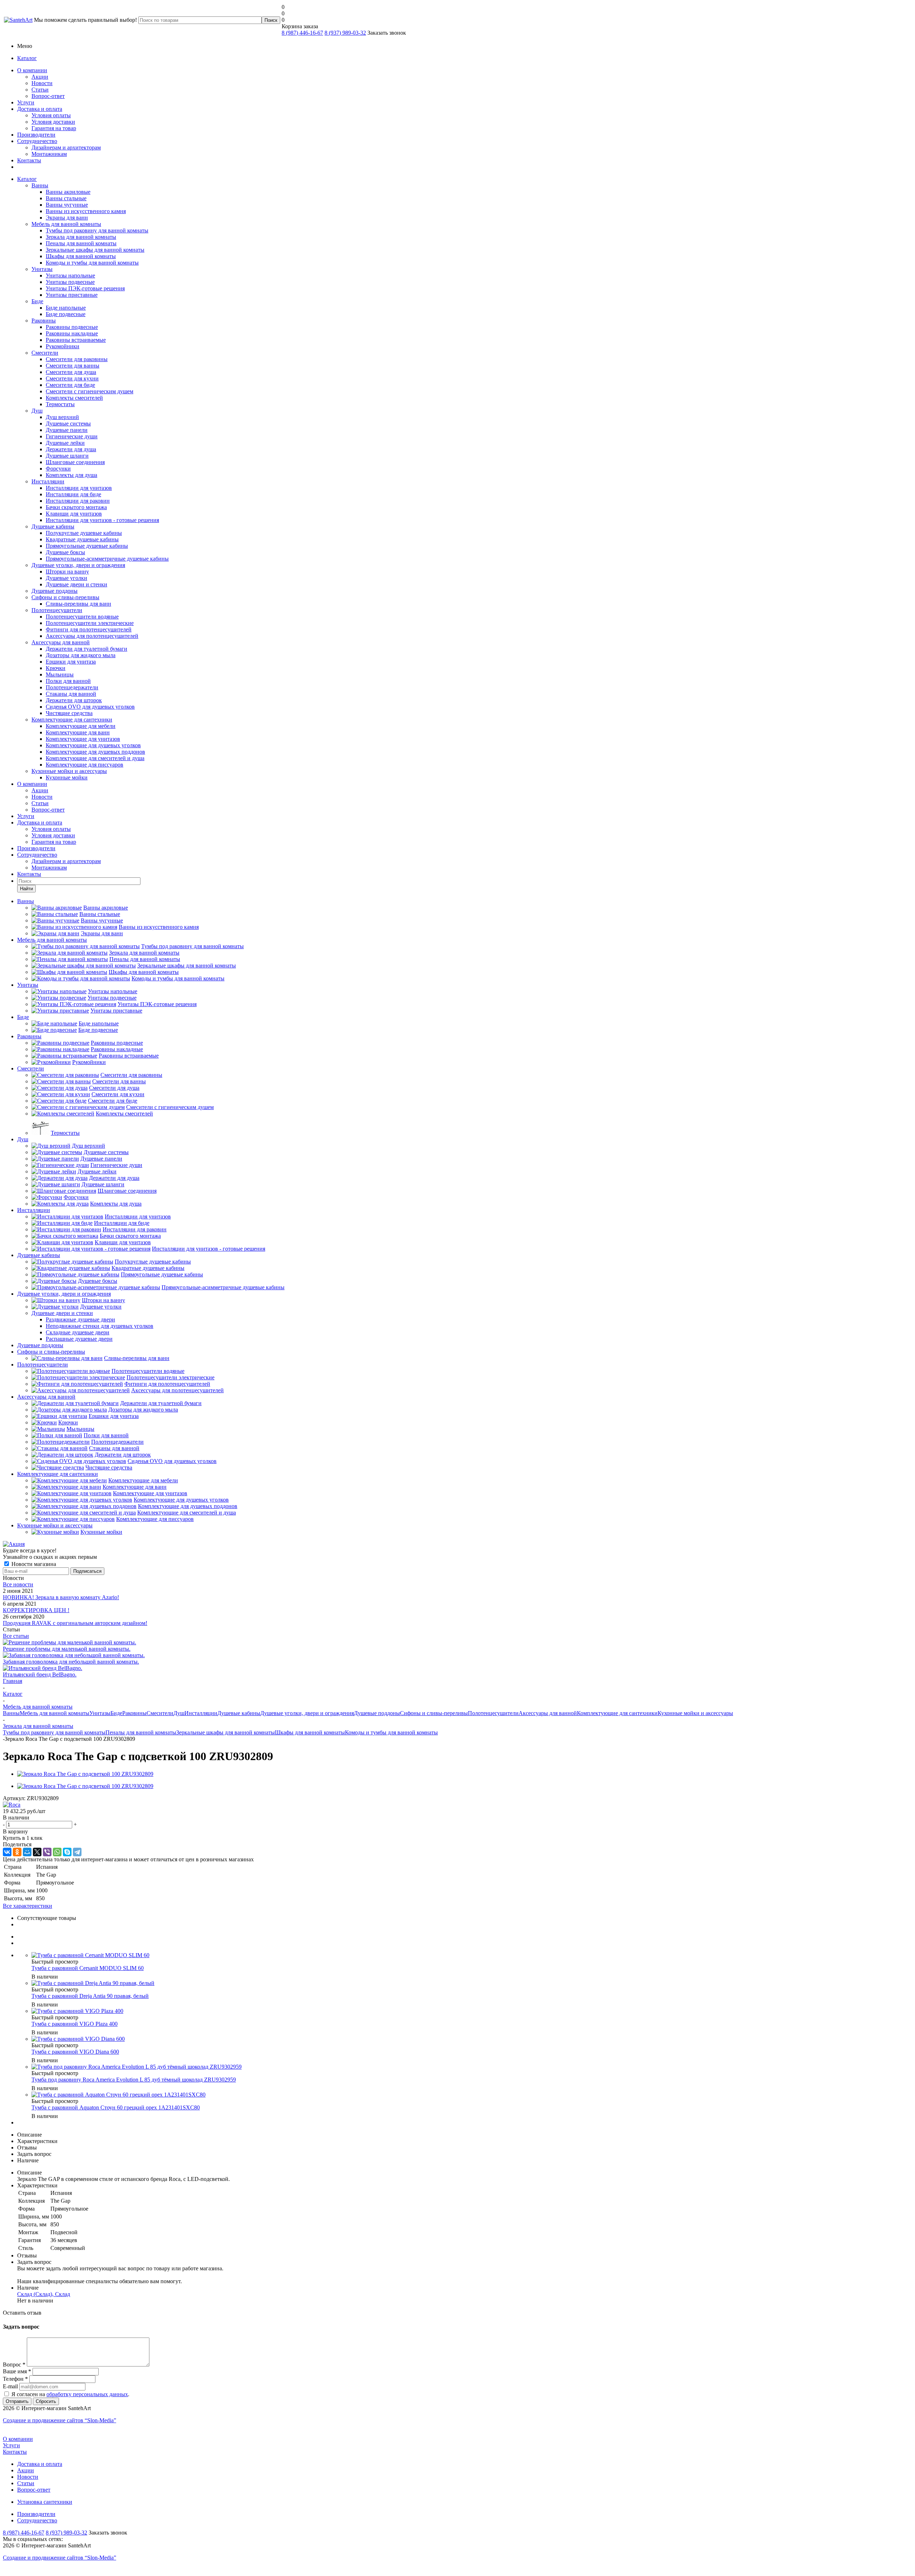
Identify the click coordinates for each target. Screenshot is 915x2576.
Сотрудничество (37, 141)
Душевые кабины (53, 526)
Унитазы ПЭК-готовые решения (85, 288)
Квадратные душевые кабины (82, 539)
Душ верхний (62, 417)
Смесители (45, 353)
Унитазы (42, 269)
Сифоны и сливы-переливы (65, 597)
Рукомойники (63, 346)
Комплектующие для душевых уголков (93, 745)
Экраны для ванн (67, 218)
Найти (26, 889)
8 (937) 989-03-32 (345, 33)
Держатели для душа (71, 449)
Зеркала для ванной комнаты (81, 237)
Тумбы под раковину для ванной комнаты (97, 230)
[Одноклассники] (17, 1852)
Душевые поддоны (55, 591)
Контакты (29, 160)
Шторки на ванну (67, 572)
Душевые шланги (67, 456)
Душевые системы (68, 423)
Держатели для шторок (74, 700)
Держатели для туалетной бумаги (86, 649)
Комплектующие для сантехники (72, 720)
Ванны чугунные (67, 205)
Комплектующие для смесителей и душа (95, 758)
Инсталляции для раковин (78, 501)
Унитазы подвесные (70, 282)
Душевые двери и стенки (76, 584)
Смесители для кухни (72, 378)
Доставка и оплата (40, 109)
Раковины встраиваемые (76, 340)
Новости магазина (33, 1564)
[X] (37, 1852)
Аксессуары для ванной (61, 642)
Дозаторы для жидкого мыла (81, 655)
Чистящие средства (69, 713)
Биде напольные (66, 308)
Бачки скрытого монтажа (76, 507)
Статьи (40, 90)
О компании (32, 70)
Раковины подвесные (72, 327)
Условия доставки (53, 122)
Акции (40, 77)
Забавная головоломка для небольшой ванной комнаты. (71, 1662)
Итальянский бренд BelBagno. (40, 1674)
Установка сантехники (45, 2502)
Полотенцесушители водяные (82, 617)
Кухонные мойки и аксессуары (69, 771)
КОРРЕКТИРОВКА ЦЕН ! (36, 1610)
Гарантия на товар (54, 128)
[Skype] (67, 1852)
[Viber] (47, 1852)
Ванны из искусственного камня (86, 211)
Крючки (56, 668)
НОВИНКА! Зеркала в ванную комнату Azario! (61, 1597)
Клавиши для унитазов (74, 514)
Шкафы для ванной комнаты (81, 256)
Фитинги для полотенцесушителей (89, 629)
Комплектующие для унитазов (83, 739)
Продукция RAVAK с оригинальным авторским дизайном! (75, 1623)
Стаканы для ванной (71, 694)
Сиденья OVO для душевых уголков (90, 707)
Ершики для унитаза (71, 662)
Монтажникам (49, 154)
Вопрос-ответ (48, 96)
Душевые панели (67, 430)
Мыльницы (60, 674)
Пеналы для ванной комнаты (81, 243)
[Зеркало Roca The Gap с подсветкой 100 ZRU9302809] (85, 1774)
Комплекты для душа (71, 475)
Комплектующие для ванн (78, 732)
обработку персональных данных (87, 2394)
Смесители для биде (70, 385)
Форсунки (58, 469)
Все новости (18, 1584)
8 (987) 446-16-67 (302, 33)
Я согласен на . (70, 2394)
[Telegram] (77, 1852)
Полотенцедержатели (72, 687)
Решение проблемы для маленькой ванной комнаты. (67, 1649)
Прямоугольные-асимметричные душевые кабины (107, 559)
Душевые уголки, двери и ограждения (78, 565)
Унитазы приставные (72, 295)
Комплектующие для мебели (81, 726)
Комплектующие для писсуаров (85, 765)
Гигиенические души (72, 436)
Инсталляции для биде (73, 494)
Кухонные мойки (67, 777)
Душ (37, 411)
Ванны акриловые (68, 192)
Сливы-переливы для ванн (78, 604)
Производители (36, 135)
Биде (37, 301)
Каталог (27, 58)
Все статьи (16, 1636)
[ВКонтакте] (7, 1852)
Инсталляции (48, 481)
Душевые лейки (65, 443)
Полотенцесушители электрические (90, 623)
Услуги (26, 102)
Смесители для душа (71, 372)
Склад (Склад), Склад (44, 2294)
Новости (42, 83)
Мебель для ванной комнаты (66, 224)
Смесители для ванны (73, 366)
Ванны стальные (66, 198)
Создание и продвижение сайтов (60, 2420)
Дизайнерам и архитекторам (66, 147)
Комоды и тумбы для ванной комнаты (92, 263)
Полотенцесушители (57, 610)
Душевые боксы (65, 552)
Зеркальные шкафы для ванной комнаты (95, 250)
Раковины (44, 321)
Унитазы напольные (70, 275)
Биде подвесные (66, 314)
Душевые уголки (66, 578)
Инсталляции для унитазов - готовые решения (102, 520)
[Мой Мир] (27, 1852)
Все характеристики (28, 1906)
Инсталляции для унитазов (79, 488)
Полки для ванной (68, 681)
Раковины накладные (72, 333)
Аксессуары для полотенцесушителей (92, 636)
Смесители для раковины (77, 359)
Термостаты (60, 404)
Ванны (40, 185)
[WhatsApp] (57, 1852)
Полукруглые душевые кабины (84, 533)
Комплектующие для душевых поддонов (95, 752)
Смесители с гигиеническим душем (90, 391)
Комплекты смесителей (74, 398)
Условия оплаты (51, 115)
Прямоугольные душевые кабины (87, 546)
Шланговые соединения (75, 462)
